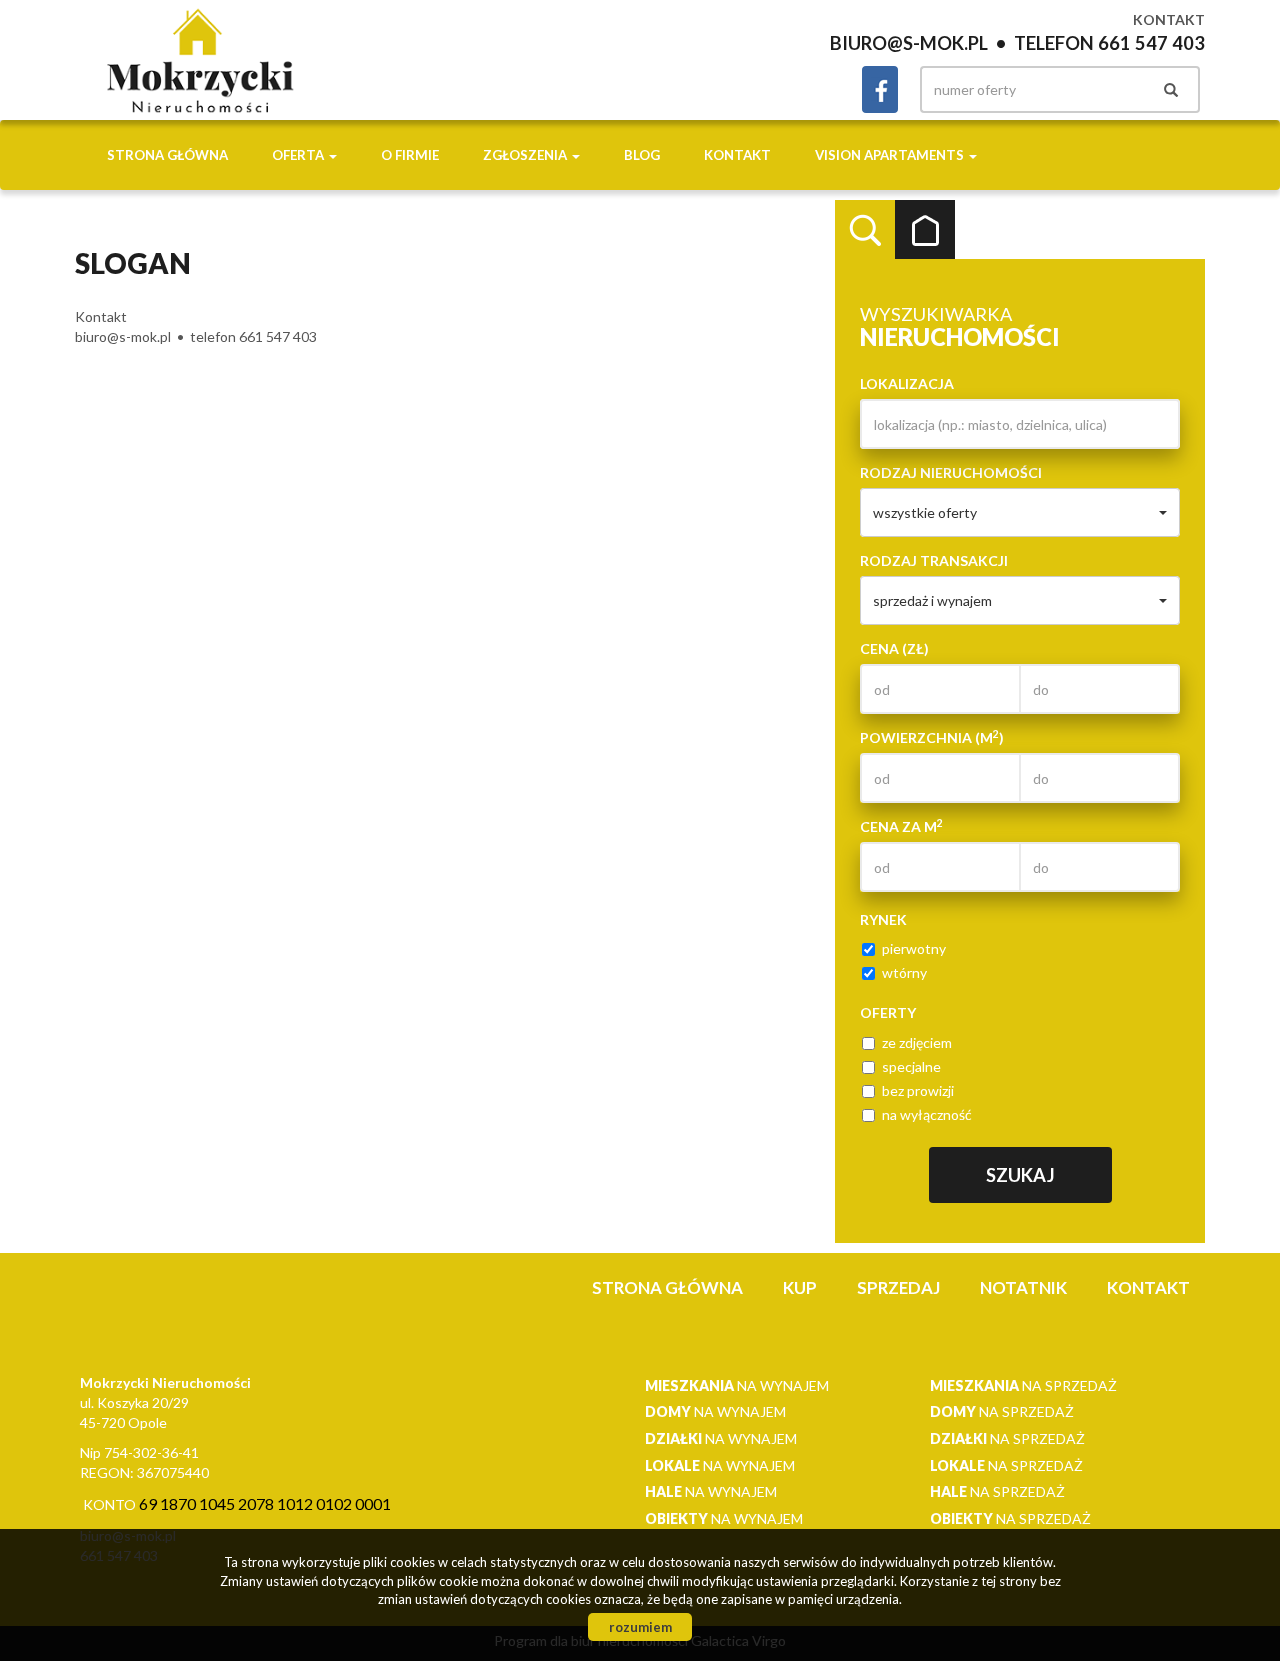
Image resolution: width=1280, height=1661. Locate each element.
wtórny (904, 972)
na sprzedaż (1023, 1385)
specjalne (911, 1066)
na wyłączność (927, 1114)
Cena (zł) (894, 648)
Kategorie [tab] (925, 230)
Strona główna (167, 155)
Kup (800, 1287)
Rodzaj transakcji (934, 560)
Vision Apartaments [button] (891, 155)
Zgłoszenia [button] (526, 155)
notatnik (1023, 1287)
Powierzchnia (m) (932, 737)
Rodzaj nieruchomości (951, 472)
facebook (880, 89)
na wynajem (737, 1385)
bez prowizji (918, 1090)
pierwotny (914, 948)
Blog (642, 155)
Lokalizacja (907, 383)
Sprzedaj (898, 1287)
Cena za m (901, 826)
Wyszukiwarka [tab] (865, 230)
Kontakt (737, 155)
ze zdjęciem (917, 1042)
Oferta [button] (299, 155)
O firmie (410, 155)
